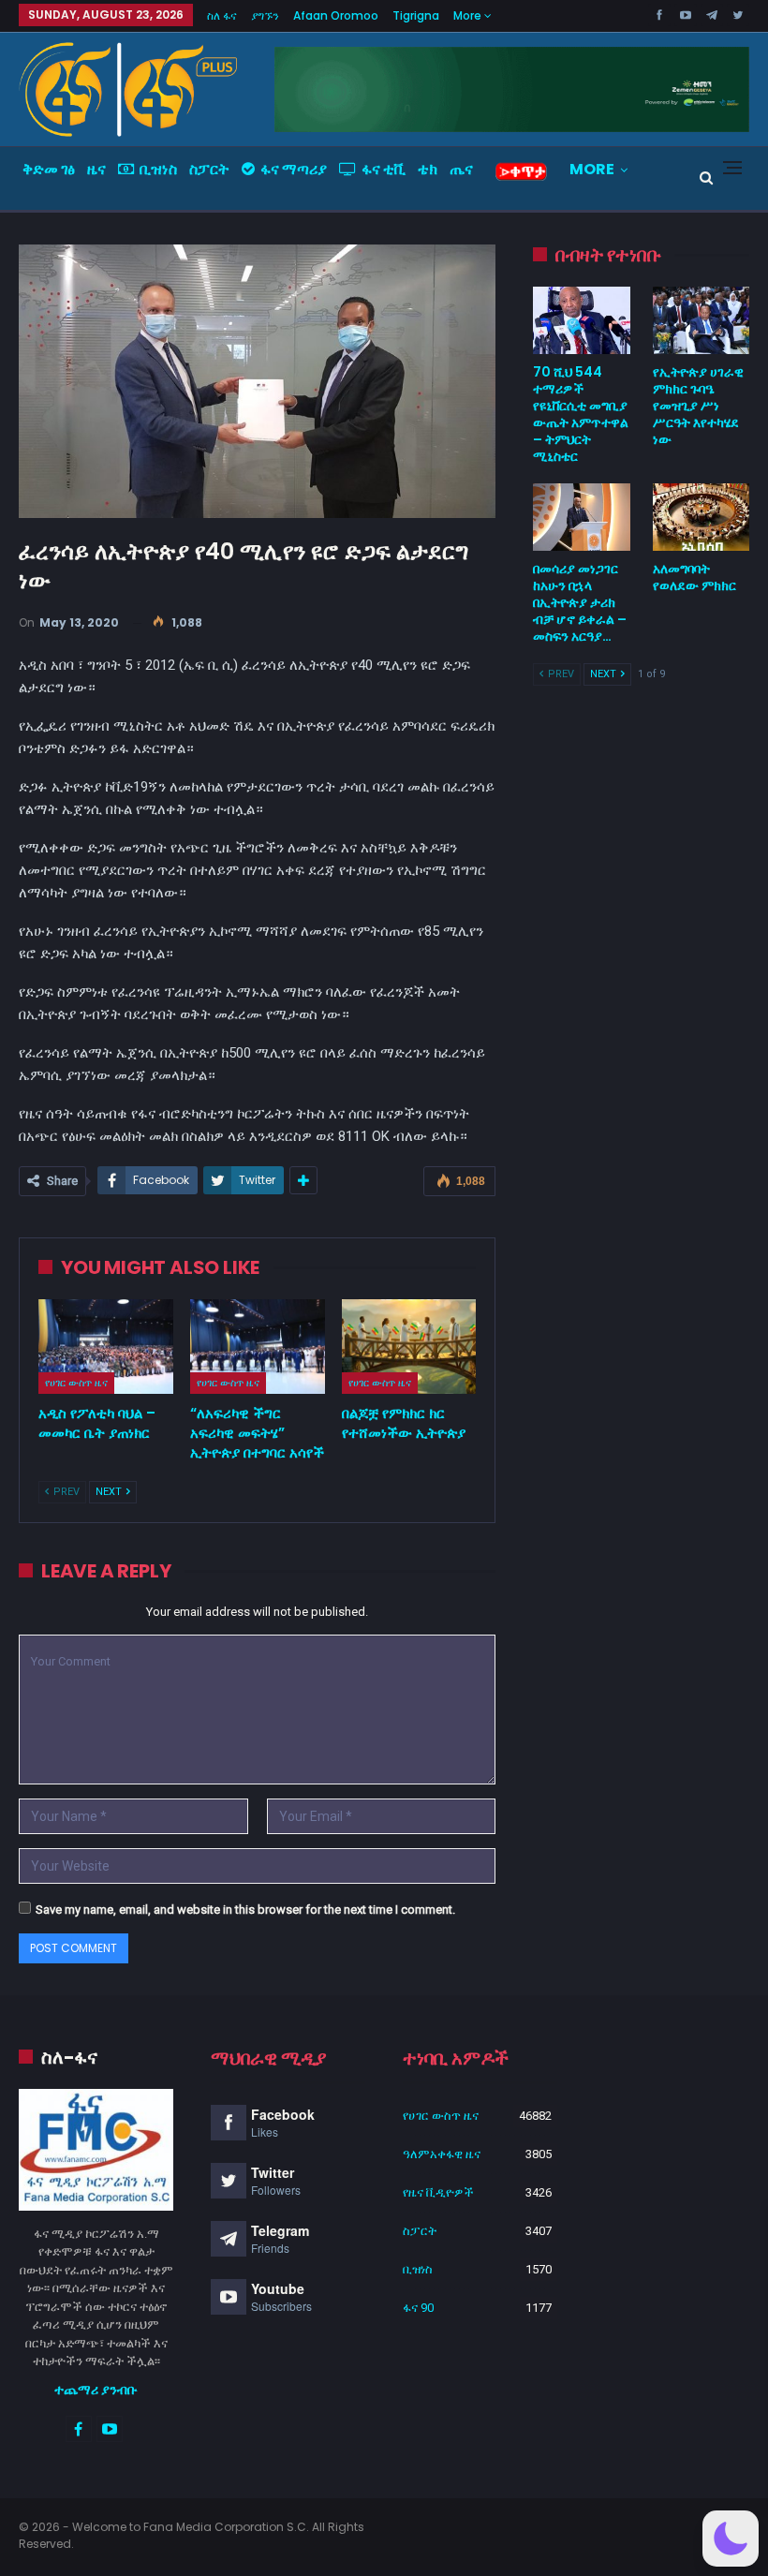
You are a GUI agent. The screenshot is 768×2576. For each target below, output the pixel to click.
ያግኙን (265, 15)
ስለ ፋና (222, 15)
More (469, 15)
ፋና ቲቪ (384, 169)
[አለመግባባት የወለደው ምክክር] (701, 517)
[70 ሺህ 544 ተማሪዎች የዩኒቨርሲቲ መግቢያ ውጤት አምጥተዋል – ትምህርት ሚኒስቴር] (581, 320)
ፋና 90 (418, 2308)
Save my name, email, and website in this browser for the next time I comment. (245, 1910)
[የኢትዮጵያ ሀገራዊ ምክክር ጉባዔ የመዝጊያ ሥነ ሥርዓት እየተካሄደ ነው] (701, 320)
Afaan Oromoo (336, 15)
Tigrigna (416, 15)
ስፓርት (209, 169)
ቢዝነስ (158, 169)
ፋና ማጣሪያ (294, 169)
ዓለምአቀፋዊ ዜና (442, 2154)
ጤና (461, 169)
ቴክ (428, 169)
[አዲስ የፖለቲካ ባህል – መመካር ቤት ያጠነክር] (106, 1347)
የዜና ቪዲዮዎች (438, 2192)
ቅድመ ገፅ (49, 169)
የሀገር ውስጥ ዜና (76, 1383)
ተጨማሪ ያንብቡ (96, 2390)
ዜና (96, 169)
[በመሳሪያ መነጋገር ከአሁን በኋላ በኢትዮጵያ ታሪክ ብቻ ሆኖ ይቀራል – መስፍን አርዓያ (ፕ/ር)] (581, 517)
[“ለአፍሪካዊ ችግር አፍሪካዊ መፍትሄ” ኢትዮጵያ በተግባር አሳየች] (258, 1347)
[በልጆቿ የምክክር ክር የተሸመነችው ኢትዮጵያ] (409, 1347)
